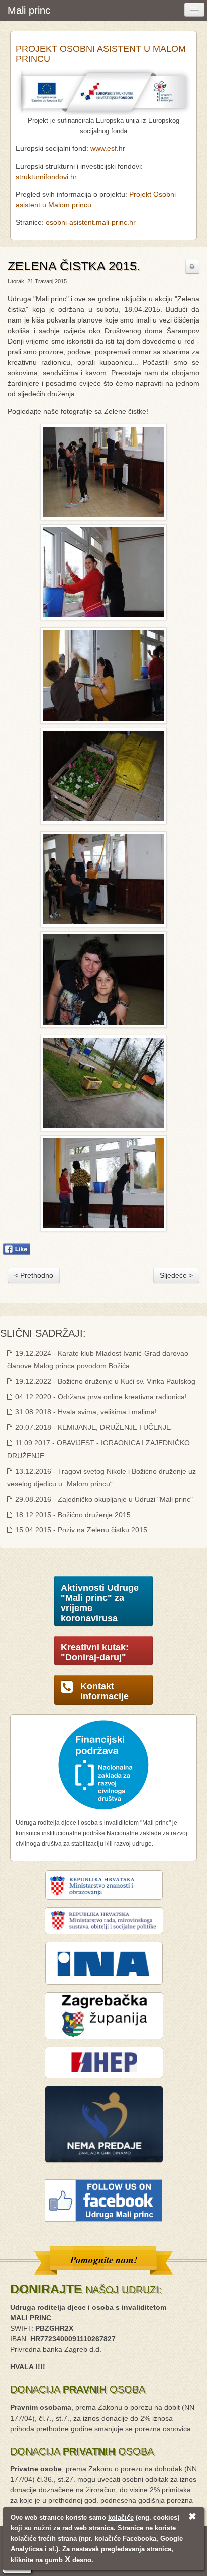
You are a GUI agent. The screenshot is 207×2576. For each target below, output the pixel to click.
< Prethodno (34, 1275)
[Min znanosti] (104, 1884)
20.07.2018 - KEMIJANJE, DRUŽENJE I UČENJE (92, 1427)
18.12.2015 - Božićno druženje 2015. (73, 1515)
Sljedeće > (176, 1275)
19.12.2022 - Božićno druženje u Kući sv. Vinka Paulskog (104, 1381)
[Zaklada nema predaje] (104, 2124)
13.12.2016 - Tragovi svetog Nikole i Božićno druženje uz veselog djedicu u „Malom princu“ (101, 1477)
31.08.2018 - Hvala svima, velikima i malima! (85, 1412)
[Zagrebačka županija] (104, 2015)
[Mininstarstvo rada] (104, 1920)
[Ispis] (192, 267)
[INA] (104, 1963)
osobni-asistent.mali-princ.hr (91, 222)
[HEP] (104, 2062)
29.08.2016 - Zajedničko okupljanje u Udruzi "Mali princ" (103, 1499)
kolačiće (121, 2518)
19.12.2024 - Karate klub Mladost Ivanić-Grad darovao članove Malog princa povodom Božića (98, 1359)
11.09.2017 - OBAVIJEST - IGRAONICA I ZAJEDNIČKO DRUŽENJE (98, 1449)
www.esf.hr (108, 148)
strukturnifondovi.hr (46, 177)
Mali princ (29, 10)
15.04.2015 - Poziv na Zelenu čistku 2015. (81, 1530)
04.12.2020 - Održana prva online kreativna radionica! (100, 1397)
